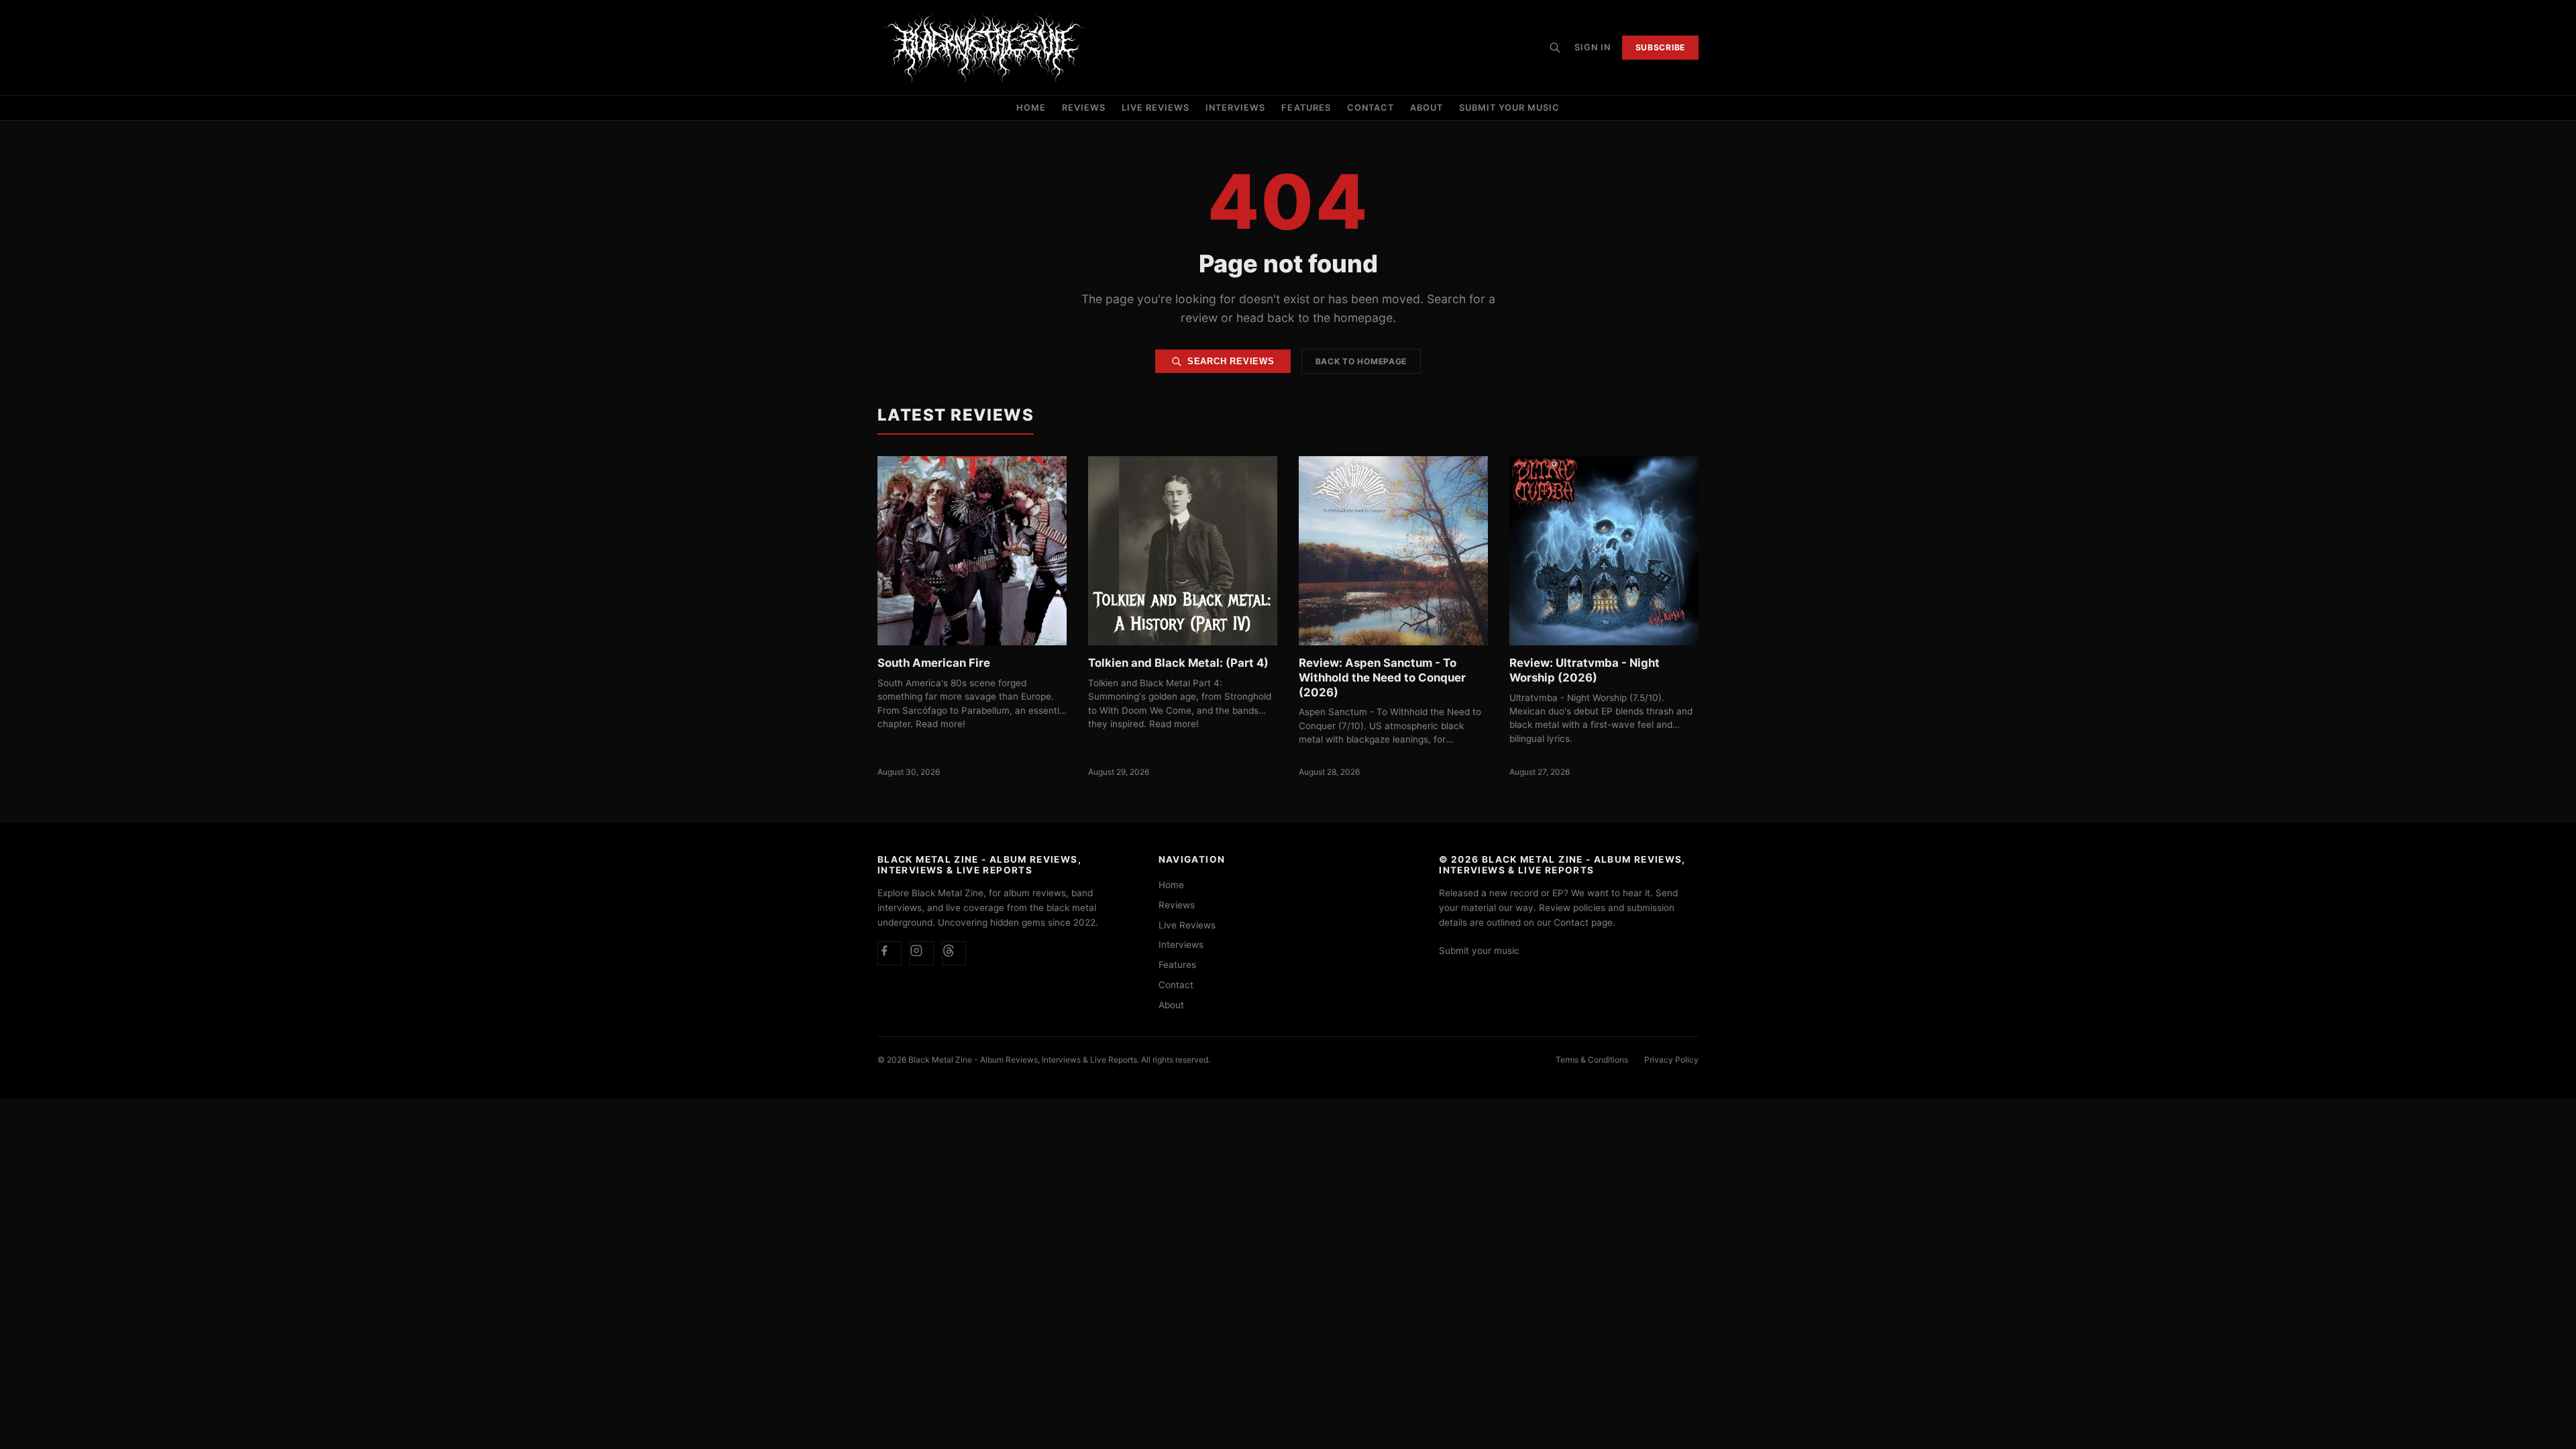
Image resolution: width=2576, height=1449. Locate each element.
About (1427, 108)
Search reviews (1231, 361)
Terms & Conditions (1592, 1060)
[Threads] (954, 953)
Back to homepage (1361, 361)
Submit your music (1509, 108)
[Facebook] (890, 953)
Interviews (1235, 108)
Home (1031, 108)
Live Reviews (1156, 108)
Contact (1371, 108)
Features (1306, 108)
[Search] (1555, 48)
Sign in (1593, 47)
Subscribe (1660, 47)
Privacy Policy (1671, 1060)
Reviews (1084, 108)
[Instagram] (922, 953)
